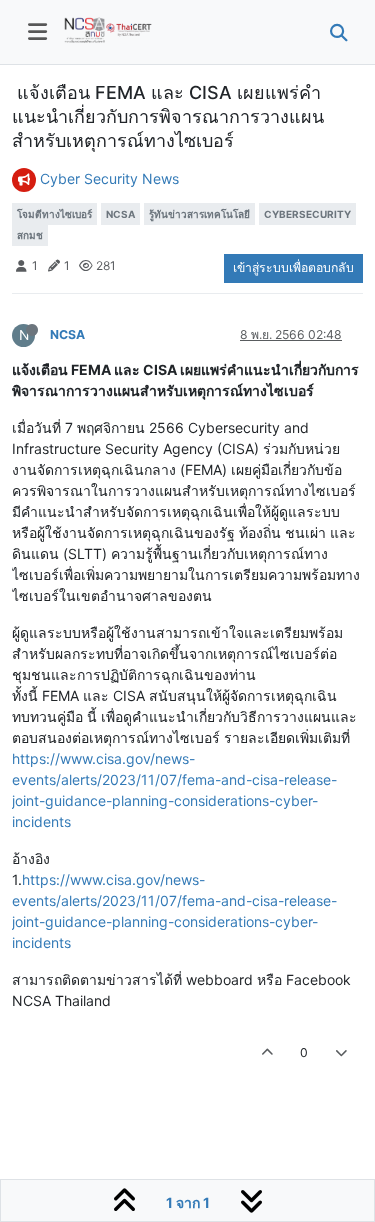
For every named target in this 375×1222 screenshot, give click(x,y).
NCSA (67, 334)
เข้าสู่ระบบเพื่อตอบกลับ (293, 267)
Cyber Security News (109, 178)
